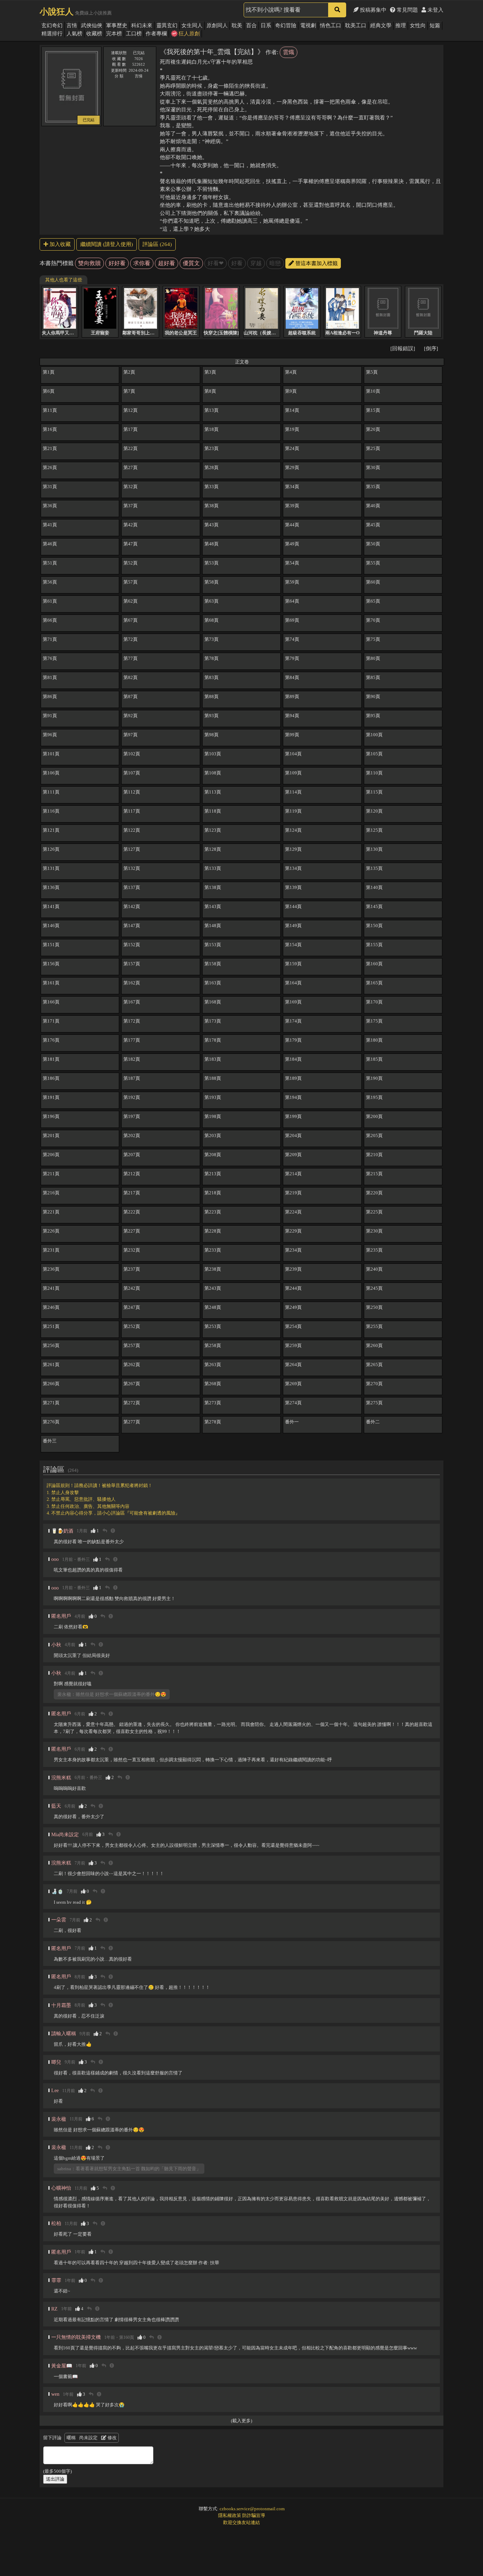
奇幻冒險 (286, 25)
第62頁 (130, 601)
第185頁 (374, 1059)
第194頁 (293, 1097)
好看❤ (216, 263)
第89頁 (292, 696)
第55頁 (373, 563)
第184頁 (293, 1059)
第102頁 (132, 754)
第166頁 (51, 1002)
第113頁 (213, 792)
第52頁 (130, 563)
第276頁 (51, 1422)
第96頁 (50, 735)
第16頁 (50, 429)
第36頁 (50, 506)
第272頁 (132, 1403)
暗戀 (275, 263)
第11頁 (50, 410)
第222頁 (132, 1212)
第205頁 (374, 1135)
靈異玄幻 (167, 25)
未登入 (435, 10)
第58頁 (211, 582)
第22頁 (130, 448)
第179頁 (293, 1040)
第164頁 (293, 983)
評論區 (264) (157, 244)
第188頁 (213, 1078)
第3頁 (210, 372)
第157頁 (132, 964)
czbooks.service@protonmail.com (252, 2509)
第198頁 (213, 1116)
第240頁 (374, 1269)
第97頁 (130, 735)
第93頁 (211, 716)
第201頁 (51, 1135)
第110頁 (374, 773)
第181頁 (51, 1059)
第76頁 (50, 658)
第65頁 (373, 601)
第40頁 (373, 506)
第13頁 (211, 410)
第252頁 (132, 1326)
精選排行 (52, 34)
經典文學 (381, 25)
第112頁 (132, 792)
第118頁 (213, 811)
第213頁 (213, 1174)
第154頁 (293, 945)
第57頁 (130, 582)
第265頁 (374, 1365)
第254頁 (293, 1326)
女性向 (418, 25)
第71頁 (50, 639)
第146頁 (51, 926)
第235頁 (374, 1250)
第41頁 (50, 525)
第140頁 (374, 887)
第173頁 (213, 1021)
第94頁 (292, 716)
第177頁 (132, 1040)
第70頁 (373, 620)
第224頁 (293, 1212)
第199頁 (293, 1116)
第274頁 (293, 1403)
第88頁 (211, 696)
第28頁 (211, 467)
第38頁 (211, 506)
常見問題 (407, 10)
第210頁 (374, 1155)
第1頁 (49, 372)
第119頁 (293, 811)
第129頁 (293, 849)
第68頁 (211, 620)
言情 (72, 25)
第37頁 (130, 506)
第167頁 (132, 1002)
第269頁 (293, 1384)
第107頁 (132, 773)
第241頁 (51, 1288)
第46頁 (50, 544)
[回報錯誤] (403, 349)
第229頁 (293, 1231)
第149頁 (293, 926)
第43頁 (211, 525)
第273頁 (213, 1403)
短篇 (435, 25)
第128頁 (213, 849)
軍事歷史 (117, 25)
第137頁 (132, 887)
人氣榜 (74, 34)
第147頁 (132, 926)
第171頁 (51, 1021)
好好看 (117, 263)
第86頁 (50, 696)
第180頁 (374, 1040)
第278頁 (213, 1422)
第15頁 (373, 410)
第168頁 (213, 1002)
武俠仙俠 (92, 25)
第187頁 (132, 1078)
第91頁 (50, 716)
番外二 (373, 1422)
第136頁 (51, 887)
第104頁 (293, 754)
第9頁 (291, 391)
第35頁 (373, 487)
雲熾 (289, 52)
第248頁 (213, 1307)
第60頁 (373, 582)
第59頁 (292, 582)
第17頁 (130, 429)
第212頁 (132, 1174)
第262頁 (132, 1365)
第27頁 (130, 467)
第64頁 (292, 601)
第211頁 (51, 1174)
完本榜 (114, 34)
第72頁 (130, 639)
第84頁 (292, 677)
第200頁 (374, 1116)
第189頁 (293, 1078)
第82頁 (130, 677)
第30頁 (373, 467)
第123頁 (213, 830)
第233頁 (213, 1250)
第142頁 (132, 906)
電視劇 (308, 25)
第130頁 (374, 849)
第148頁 (213, 926)
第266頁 (51, 1384)
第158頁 (213, 964)
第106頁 (51, 773)
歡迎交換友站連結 (241, 2522)
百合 (251, 25)
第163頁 (213, 983)
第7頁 (129, 391)
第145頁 (374, 906)
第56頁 (50, 582)
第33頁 (211, 487)
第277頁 (132, 1422)
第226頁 (51, 1231)
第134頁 (293, 868)
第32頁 (130, 487)
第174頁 (293, 1021)
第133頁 (213, 868)
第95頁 (373, 716)
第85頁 (373, 677)
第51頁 (50, 563)
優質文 (191, 263)
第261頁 (51, 1365)
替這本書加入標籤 (316, 263)
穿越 (256, 263)
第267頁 (132, 1384)
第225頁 (374, 1212)
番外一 (292, 1422)
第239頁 (293, 1269)
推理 (401, 25)
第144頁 (293, 906)
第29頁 (292, 467)
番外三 (50, 1441)
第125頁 (374, 830)
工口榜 (134, 34)
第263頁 (213, 1365)
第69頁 (292, 620)
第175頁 (374, 1021)
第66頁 (50, 620)
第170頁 (374, 1002)
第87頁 (130, 696)
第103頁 (213, 754)
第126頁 (51, 849)
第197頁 (132, 1116)
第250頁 (374, 1307)
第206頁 (51, 1155)
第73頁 (211, 639)
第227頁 (132, 1231)
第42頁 (130, 525)
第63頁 (211, 601)
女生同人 (192, 25)
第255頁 (374, 1326)
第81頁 (50, 677)
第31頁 (50, 487)
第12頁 (130, 410)
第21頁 (50, 448)
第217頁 (132, 1193)
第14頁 (292, 410)
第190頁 (374, 1078)
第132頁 (132, 868)
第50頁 (373, 544)
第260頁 (374, 1345)
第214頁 (293, 1174)
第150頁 (374, 926)
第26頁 (50, 467)
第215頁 (374, 1174)
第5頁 (372, 372)
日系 (266, 25)
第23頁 (211, 448)
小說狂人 (57, 12)
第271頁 (51, 1403)
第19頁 (292, 429)
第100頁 (374, 735)
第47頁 (130, 544)
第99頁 (292, 735)
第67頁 (130, 620)
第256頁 (51, 1345)
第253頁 (213, 1326)
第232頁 (132, 1250)
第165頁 (374, 983)
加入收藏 (59, 244)
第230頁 (374, 1231)
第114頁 (293, 792)
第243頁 (213, 1288)
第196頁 (51, 1116)
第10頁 (373, 391)
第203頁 (213, 1135)
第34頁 (292, 487)
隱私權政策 (230, 2515)
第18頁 (211, 429)
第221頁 (51, 1212)
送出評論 (55, 2479)
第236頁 (51, 1269)
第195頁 (374, 1097)
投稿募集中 (373, 10)
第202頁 (132, 1135)
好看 (237, 263)
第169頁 (293, 1002)
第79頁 (292, 658)
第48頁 (211, 544)
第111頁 (51, 792)
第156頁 (51, 964)
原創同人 (217, 25)
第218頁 (213, 1193)
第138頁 (213, 887)
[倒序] (431, 349)
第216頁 (51, 1193)
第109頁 (293, 773)
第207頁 (132, 1155)
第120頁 (374, 811)
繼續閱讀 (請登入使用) (107, 244)
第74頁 (292, 639)
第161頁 (51, 983)
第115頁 (374, 792)
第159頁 (293, 964)
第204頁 (293, 1135)
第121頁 (51, 830)
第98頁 (211, 735)
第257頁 (132, 1345)
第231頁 (51, 1250)
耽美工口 (356, 25)
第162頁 (132, 983)
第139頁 (293, 887)
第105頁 (374, 754)
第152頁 (132, 945)
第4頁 (291, 372)
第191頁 (51, 1097)
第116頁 (51, 811)
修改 (112, 2438)
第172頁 (132, 1021)
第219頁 (293, 1193)
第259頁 (293, 1345)
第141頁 (51, 906)
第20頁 (373, 429)
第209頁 (293, 1155)
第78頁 (211, 658)
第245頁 (374, 1288)
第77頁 (130, 658)
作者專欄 (156, 34)
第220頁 (374, 1193)
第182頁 (132, 1059)
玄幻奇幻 (52, 25)
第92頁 (130, 716)
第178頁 (213, 1040)
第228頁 (213, 1231)
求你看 (142, 263)
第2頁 (129, 372)
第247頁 (132, 1307)
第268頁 (213, 1384)
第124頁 (293, 830)
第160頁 (374, 964)
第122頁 (132, 830)
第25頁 (373, 448)
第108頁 (213, 773)
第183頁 (213, 1059)
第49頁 (292, 544)
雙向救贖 (89, 263)
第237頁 (132, 1269)
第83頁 (211, 677)
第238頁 (213, 1269)
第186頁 (51, 1078)
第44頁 (292, 525)
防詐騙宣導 (254, 2515)
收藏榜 (94, 34)
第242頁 (132, 1288)
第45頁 (373, 525)
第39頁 (292, 506)
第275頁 (374, 1403)
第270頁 (374, 1384)
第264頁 (293, 1365)
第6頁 (49, 391)
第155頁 (374, 945)
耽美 (237, 25)
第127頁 (132, 849)
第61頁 (50, 601)
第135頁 (374, 868)
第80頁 (373, 658)
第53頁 (211, 563)
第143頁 (213, 906)
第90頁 (373, 696)
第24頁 (292, 448)
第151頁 (51, 945)
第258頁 (213, 1345)
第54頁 (292, 563)
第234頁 (293, 1250)
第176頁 (51, 1040)
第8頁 (210, 391)
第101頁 (51, 754)
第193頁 (213, 1097)
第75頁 (373, 639)
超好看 (167, 263)
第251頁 (51, 1326)
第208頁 (213, 1155)
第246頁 (51, 1307)
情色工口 (331, 25)
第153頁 (213, 945)
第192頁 (132, 1097)
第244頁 (293, 1288)
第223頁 (213, 1212)
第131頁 (51, 868)
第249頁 (293, 1307)
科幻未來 (142, 25)
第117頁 (132, 811)
